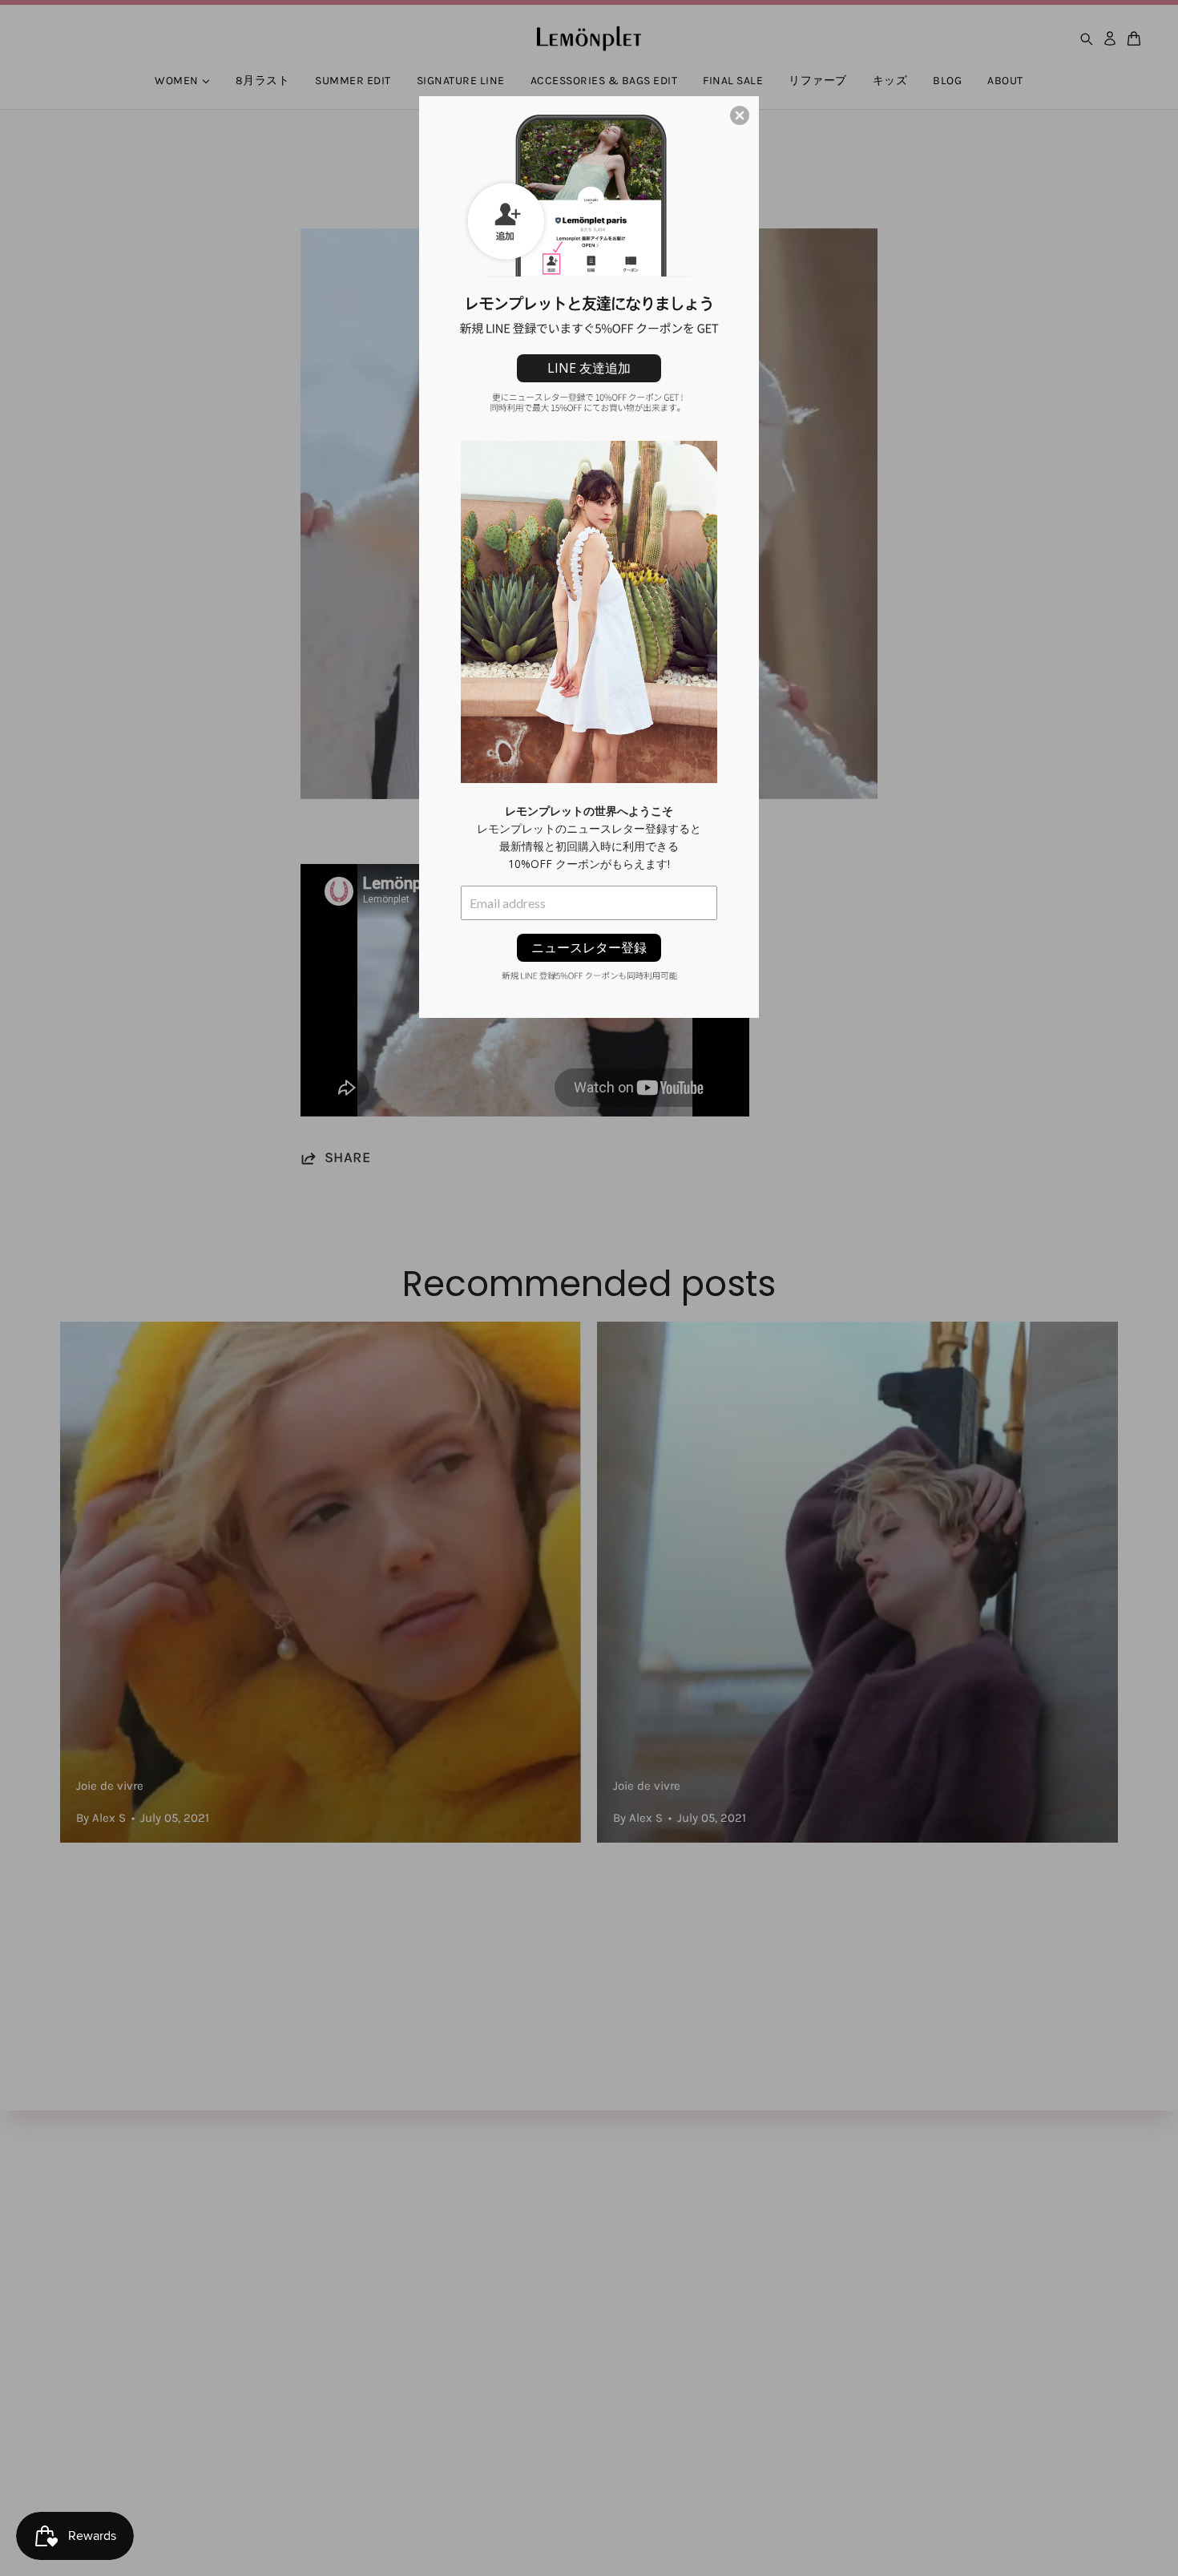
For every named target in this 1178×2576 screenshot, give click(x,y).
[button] (740, 115)
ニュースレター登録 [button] (589, 947)
